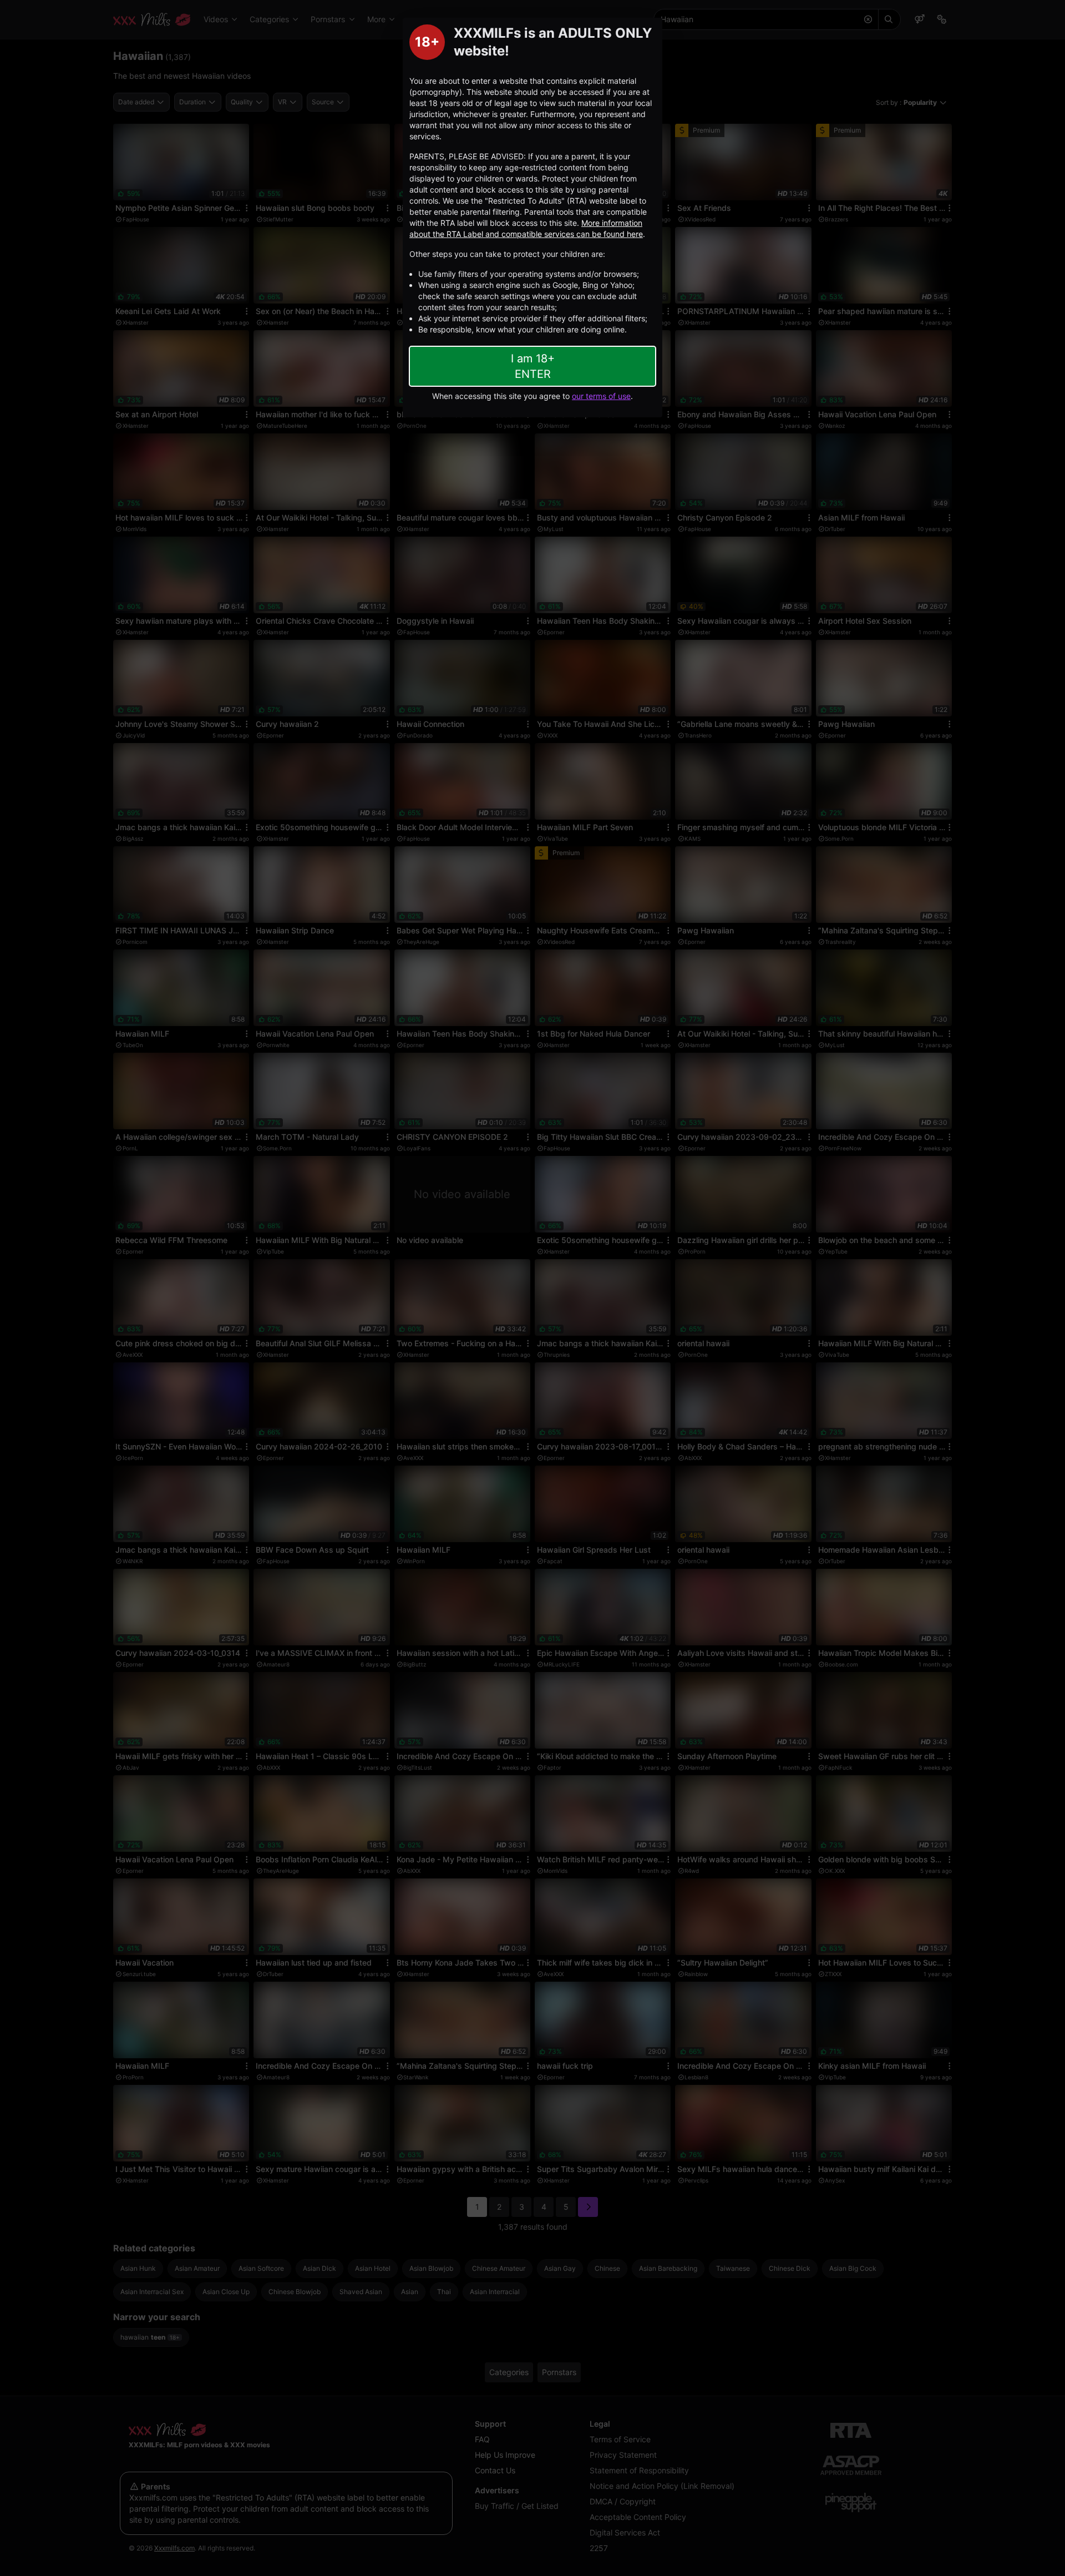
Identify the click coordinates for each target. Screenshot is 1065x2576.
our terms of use (601, 396)
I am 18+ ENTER (533, 366)
